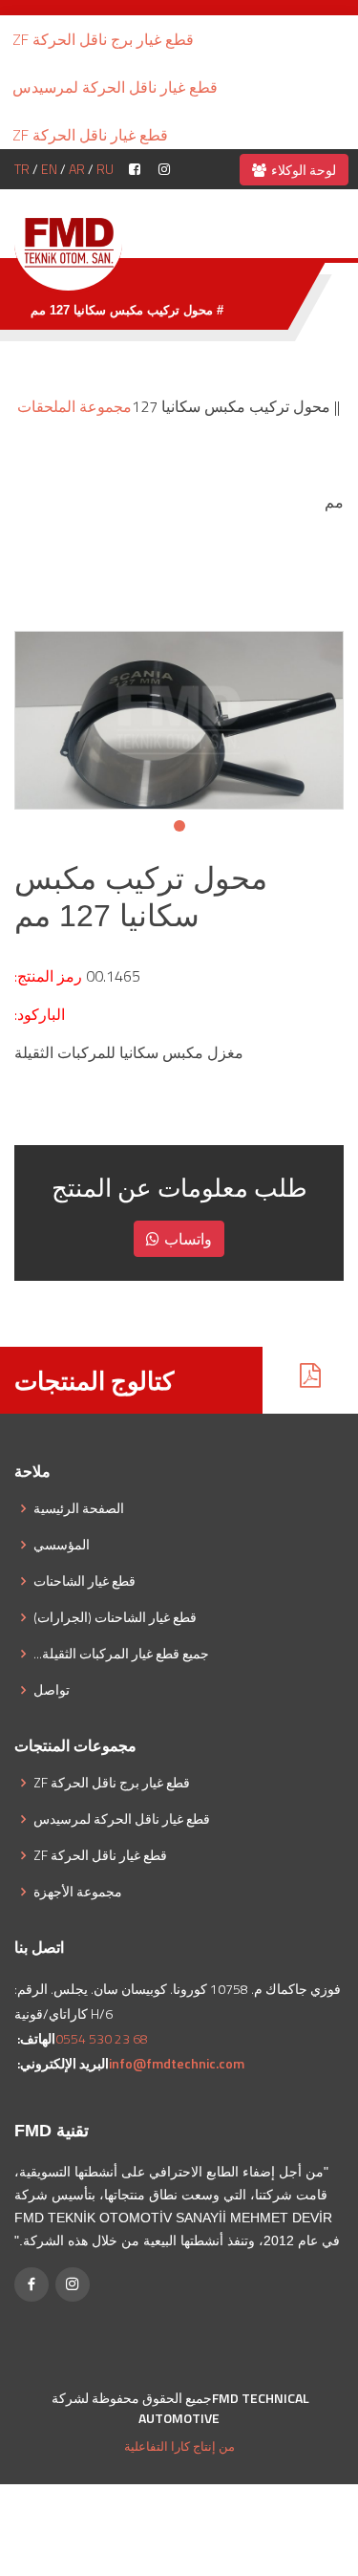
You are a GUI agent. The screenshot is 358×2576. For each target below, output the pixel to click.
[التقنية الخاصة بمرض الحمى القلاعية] (68, 242)
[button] (179, 826)
